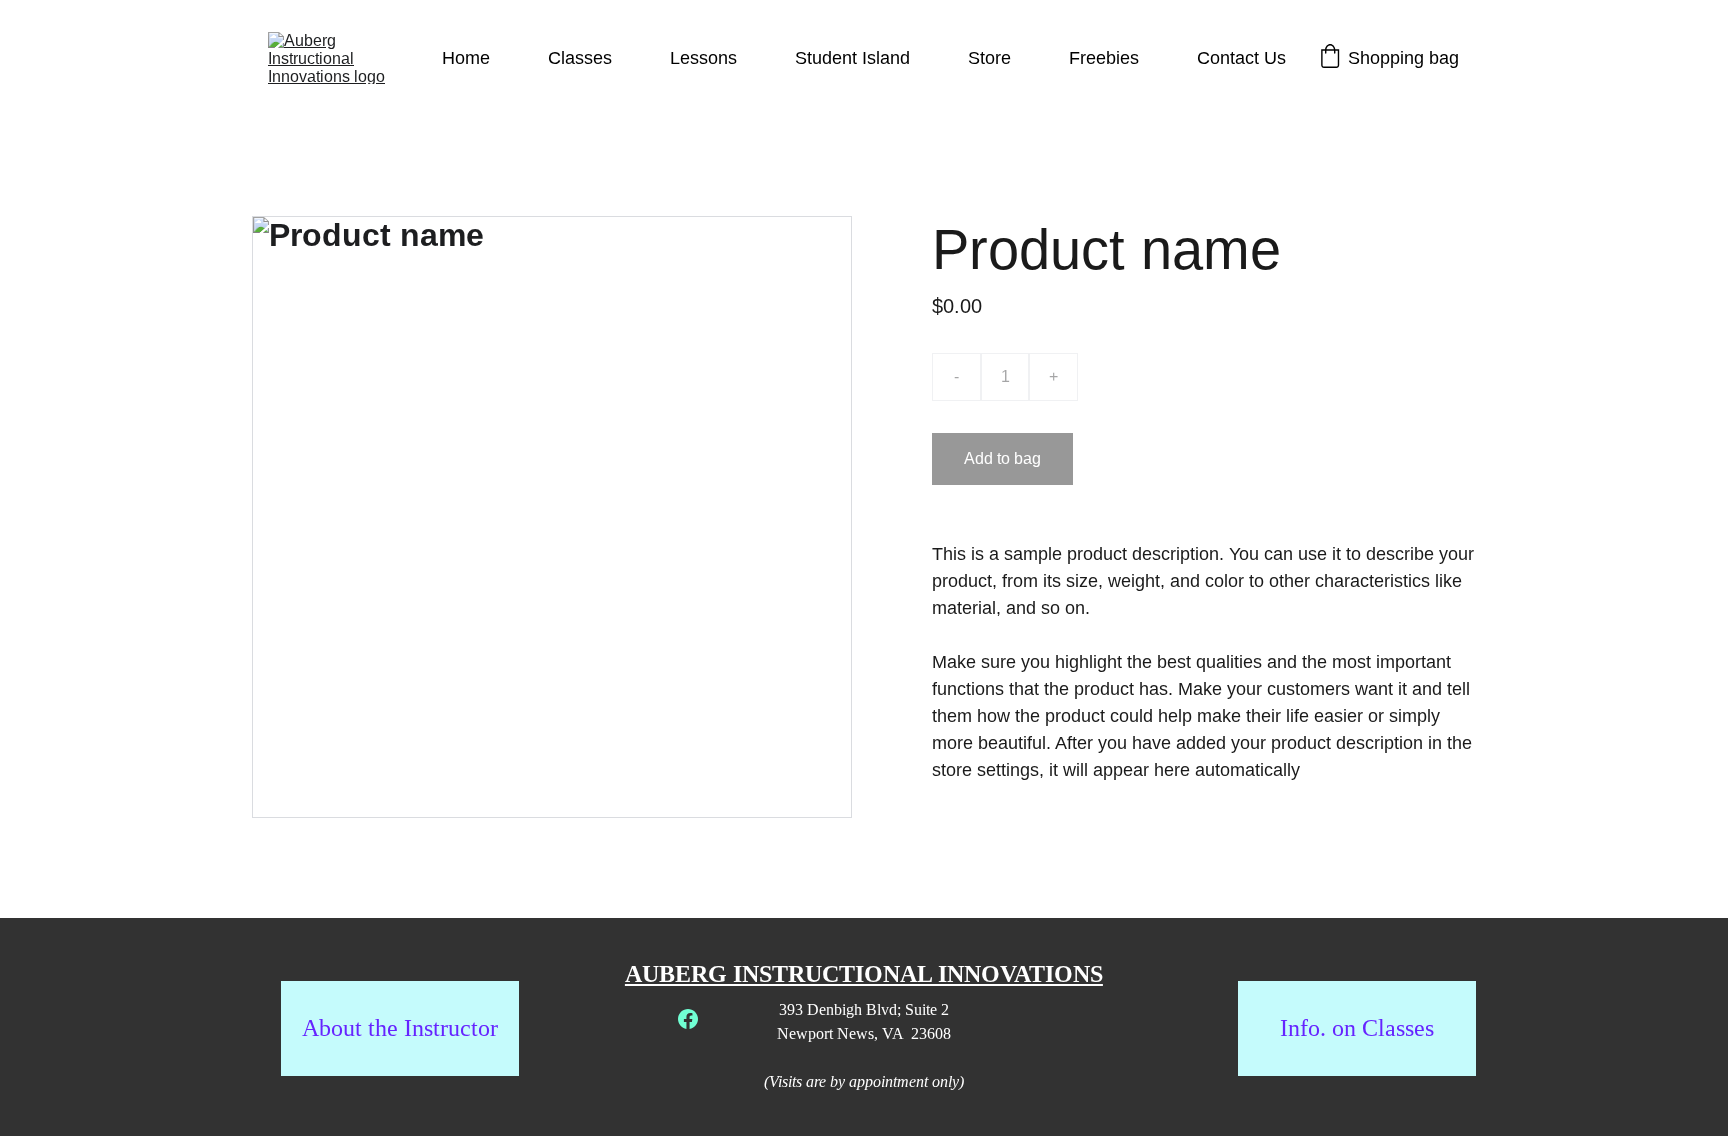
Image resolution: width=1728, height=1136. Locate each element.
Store (989, 58)
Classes (580, 58)
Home (466, 58)
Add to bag (1002, 458)
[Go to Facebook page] (688, 1019)
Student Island (852, 58)
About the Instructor (400, 1028)
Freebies (1104, 58)
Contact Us (1241, 58)
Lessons (703, 58)
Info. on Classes (1357, 1028)
